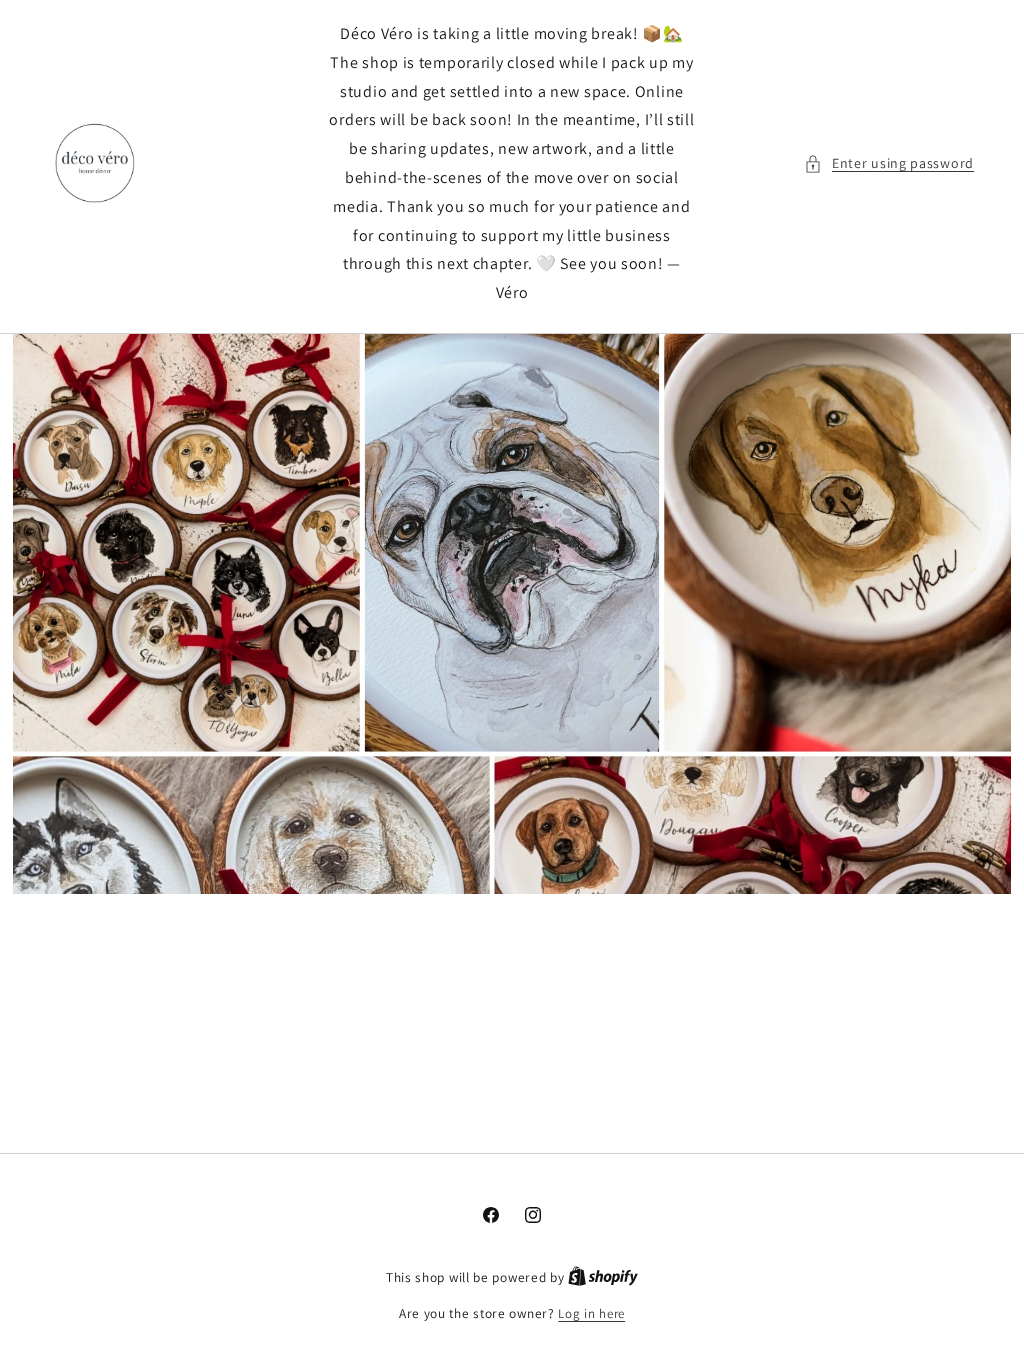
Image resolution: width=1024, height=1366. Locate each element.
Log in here (591, 1313)
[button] (889, 163)
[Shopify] (603, 1277)
